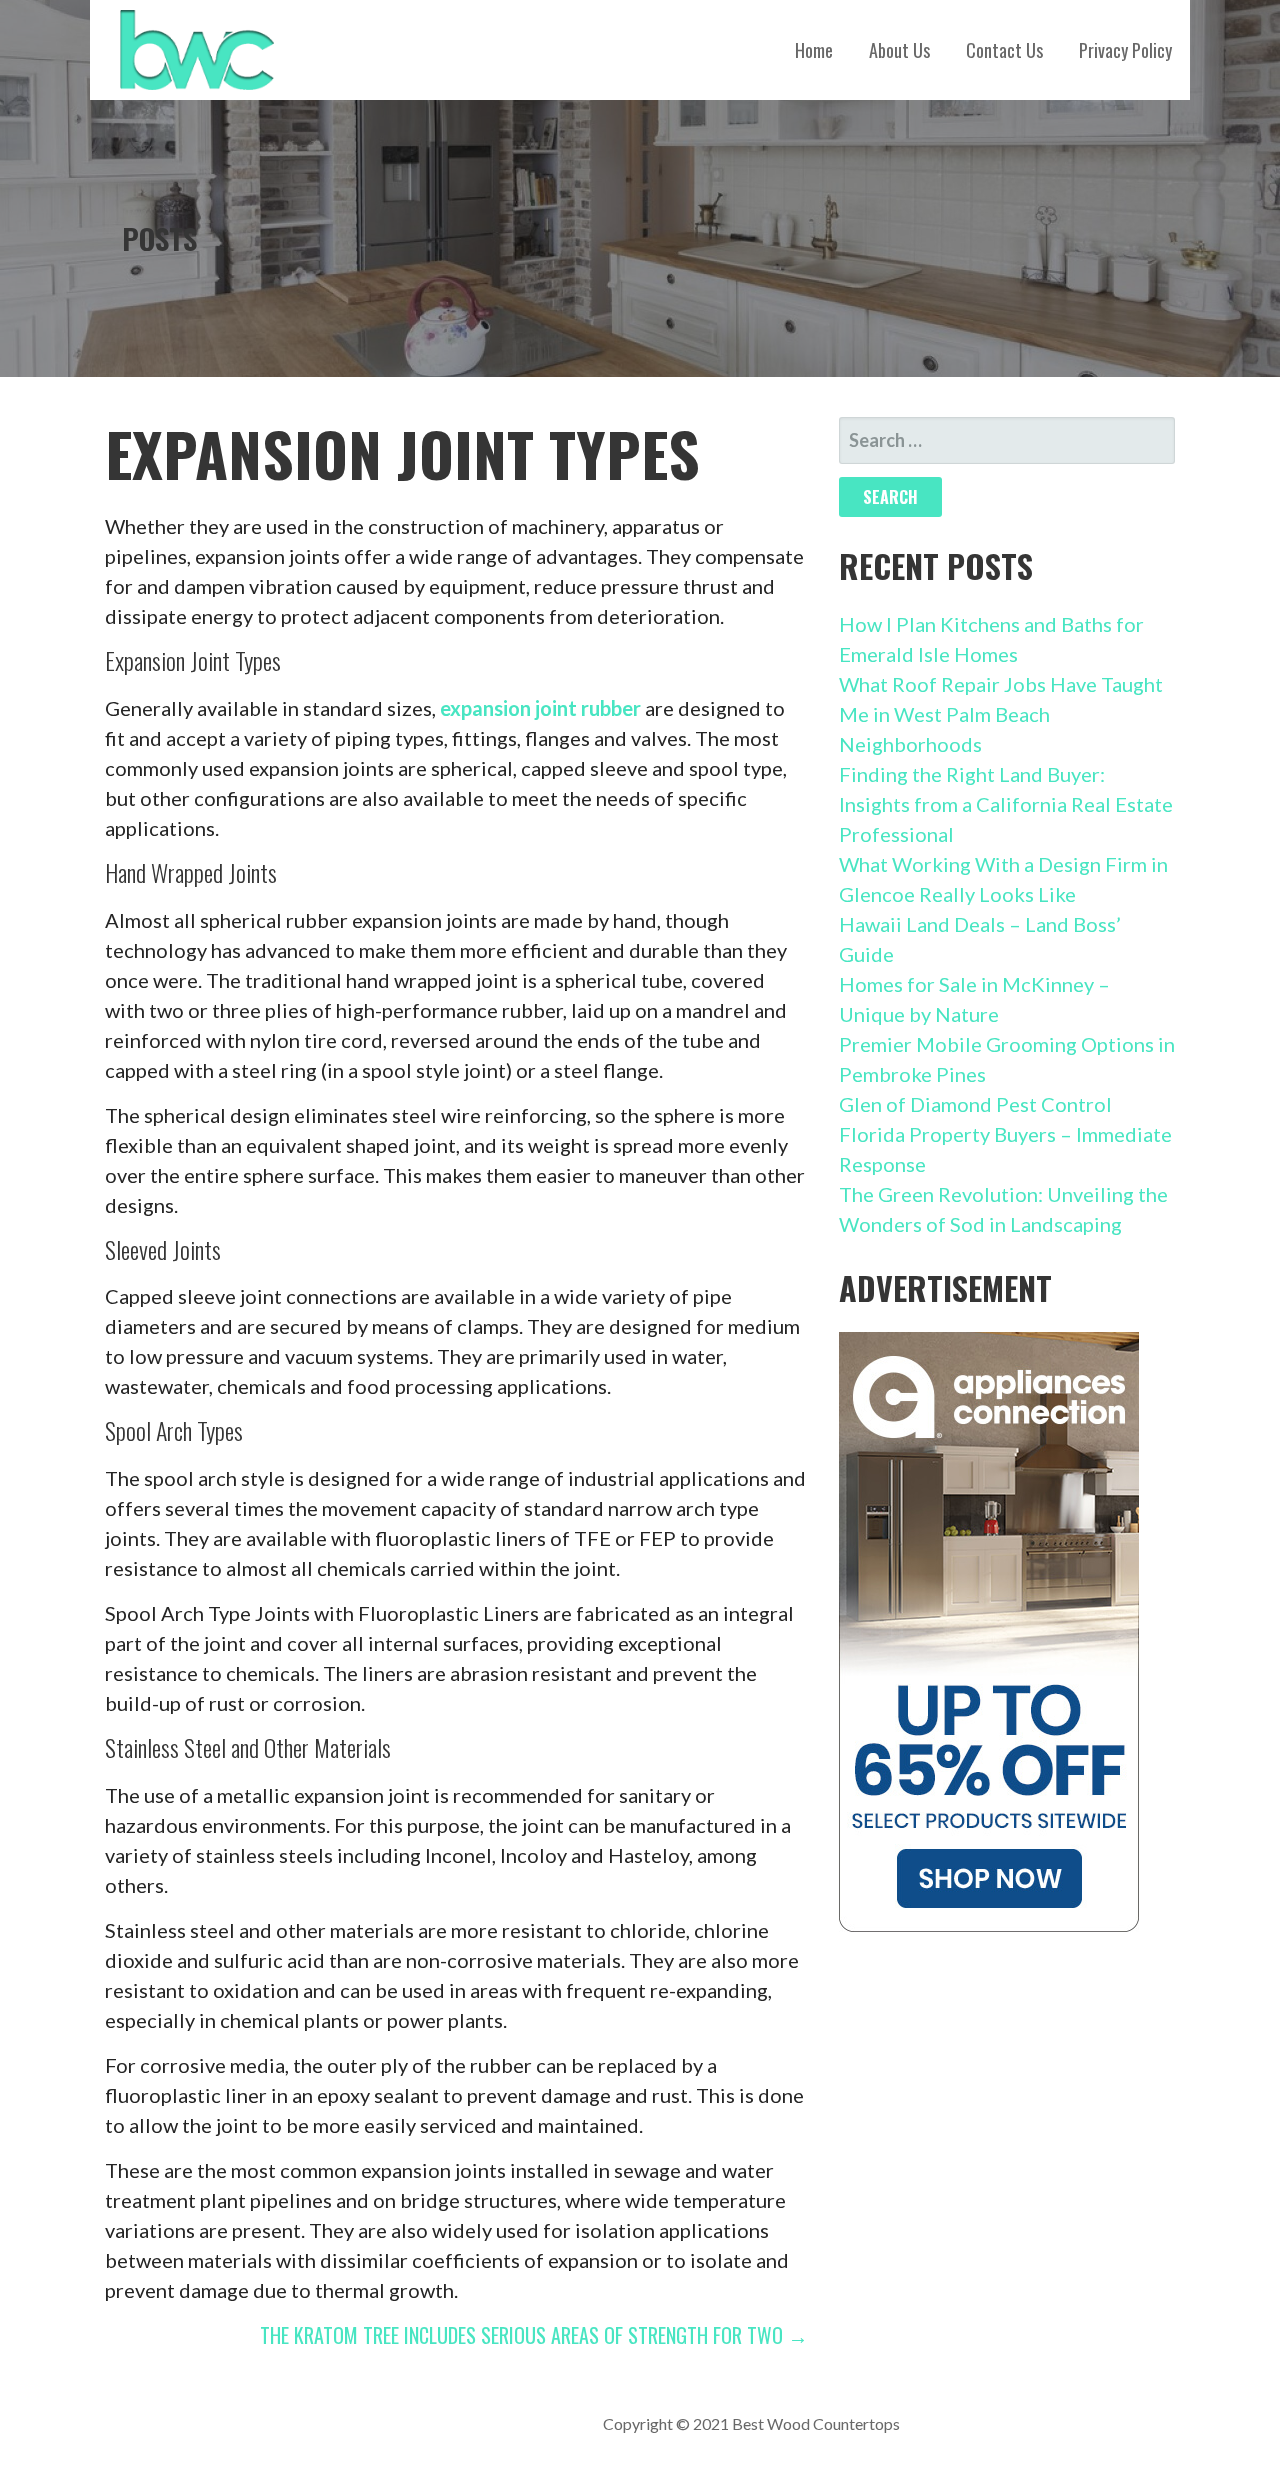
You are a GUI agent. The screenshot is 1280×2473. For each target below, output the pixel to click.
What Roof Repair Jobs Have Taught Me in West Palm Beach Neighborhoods (1001, 714)
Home (814, 50)
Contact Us (1004, 50)
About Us (899, 50)
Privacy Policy (1125, 50)
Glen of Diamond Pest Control (975, 1104)
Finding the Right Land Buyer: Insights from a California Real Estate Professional (1006, 804)
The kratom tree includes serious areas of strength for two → (534, 2335)
